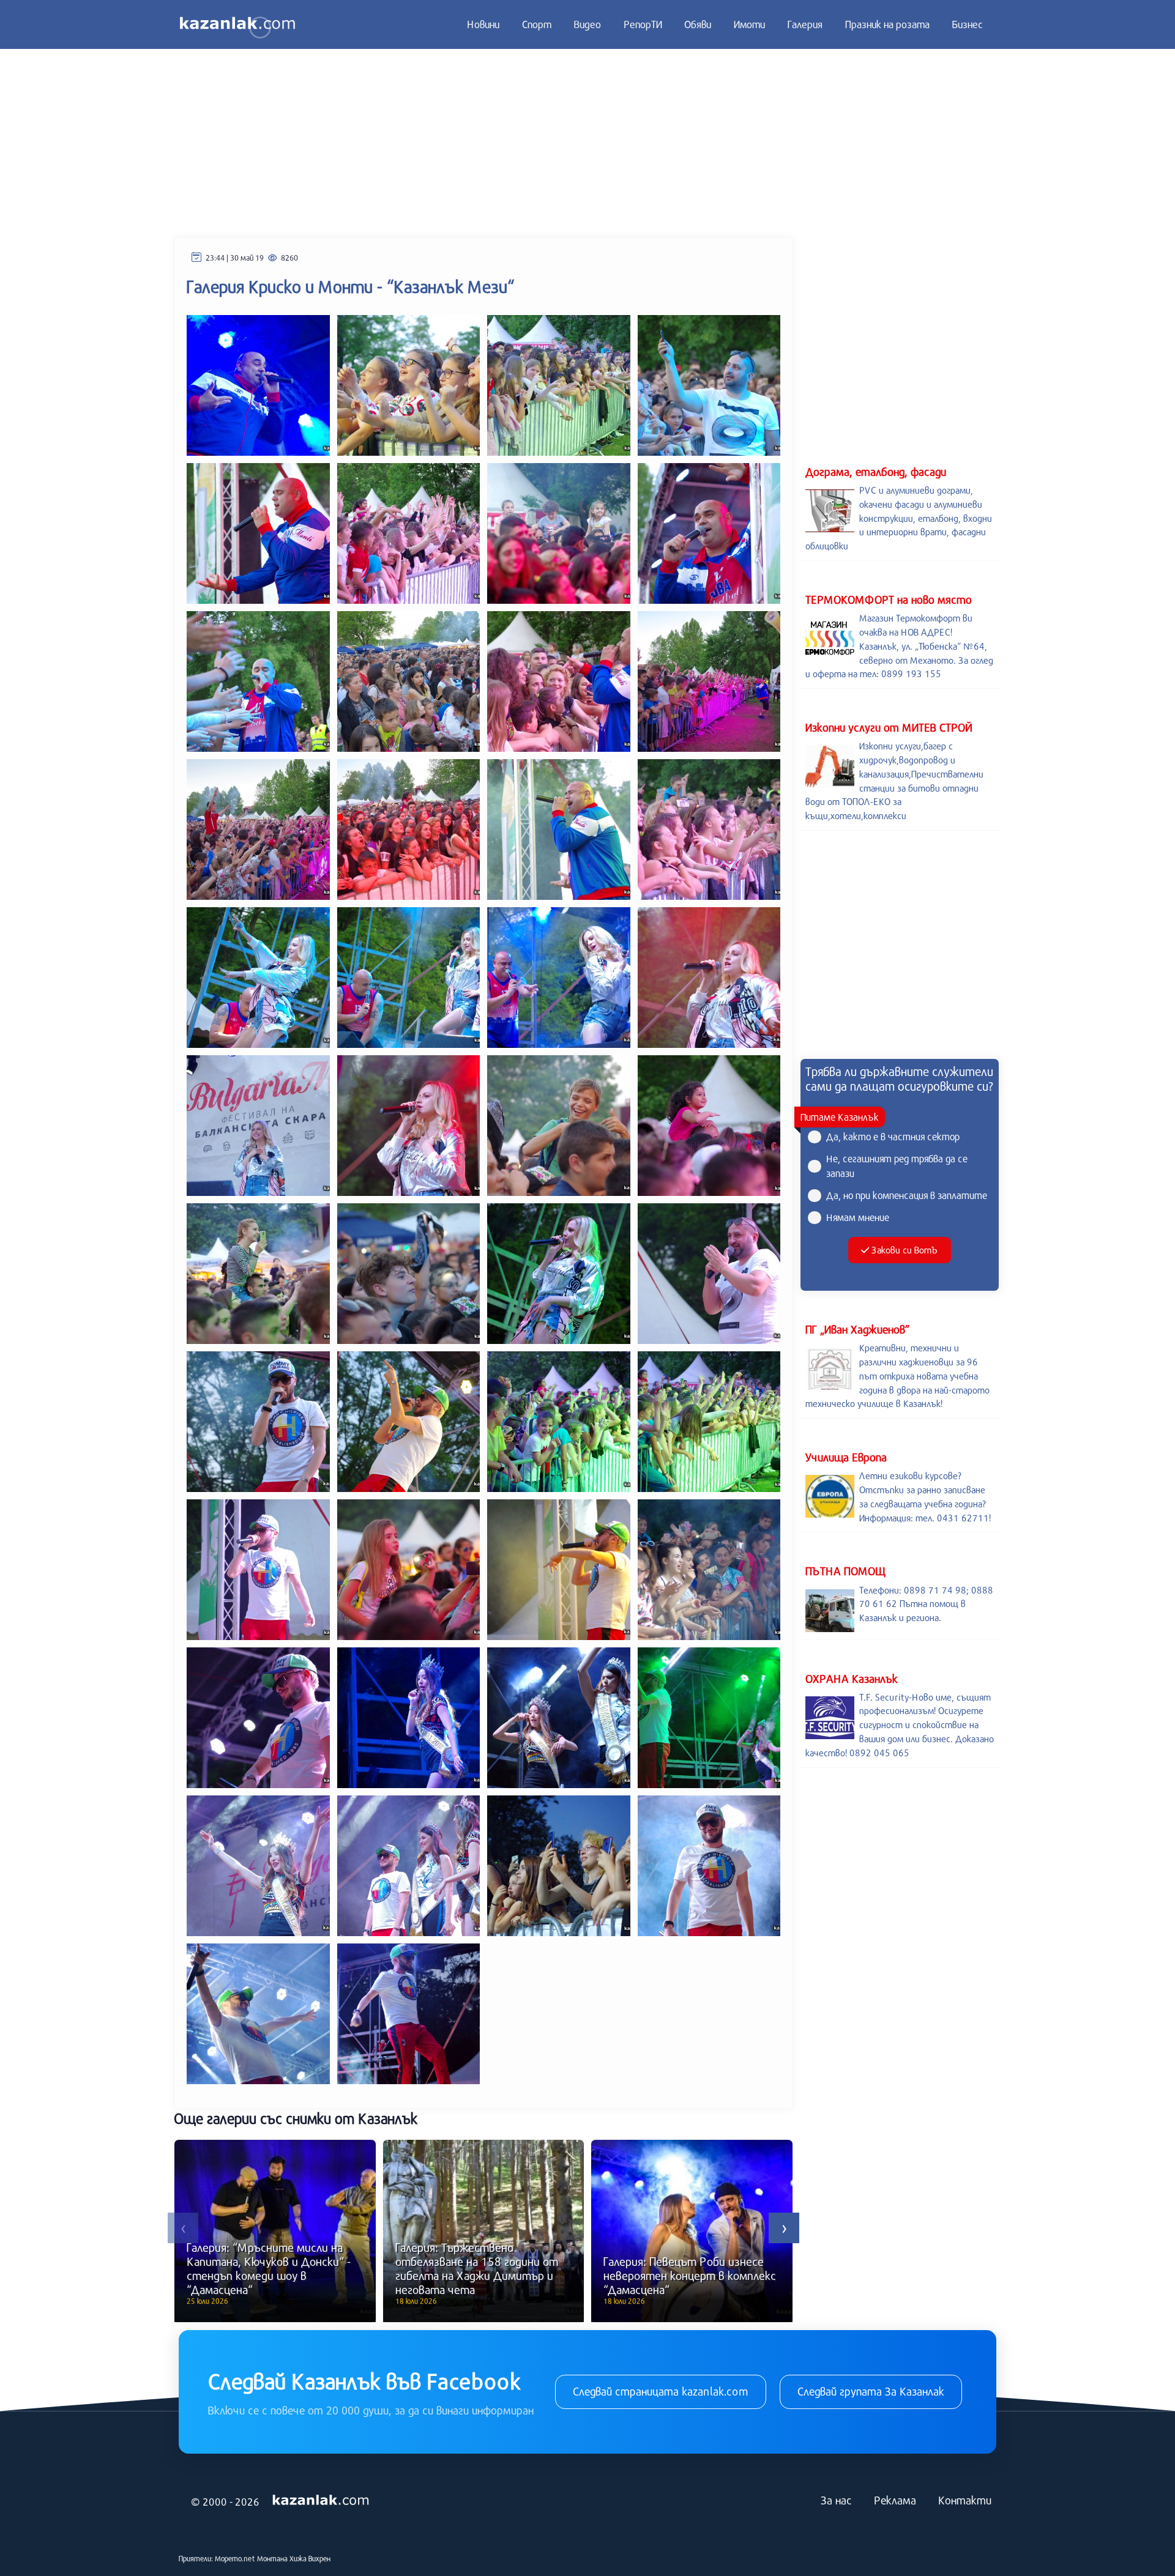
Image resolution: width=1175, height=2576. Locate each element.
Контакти (965, 2500)
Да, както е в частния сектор (893, 1136)
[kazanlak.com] (321, 2500)
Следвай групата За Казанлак (871, 2391)
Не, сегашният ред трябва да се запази (897, 1166)
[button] (183, 2228)
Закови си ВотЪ (904, 1250)
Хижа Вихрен (310, 2558)
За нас (836, 2500)
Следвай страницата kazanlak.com (661, 2391)
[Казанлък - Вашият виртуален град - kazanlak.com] (237, 24)
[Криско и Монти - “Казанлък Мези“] (258, 384)
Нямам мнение (858, 1217)
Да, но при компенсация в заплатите (907, 1195)
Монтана (272, 2558)
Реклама (895, 2500)
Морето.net (235, 2558)
